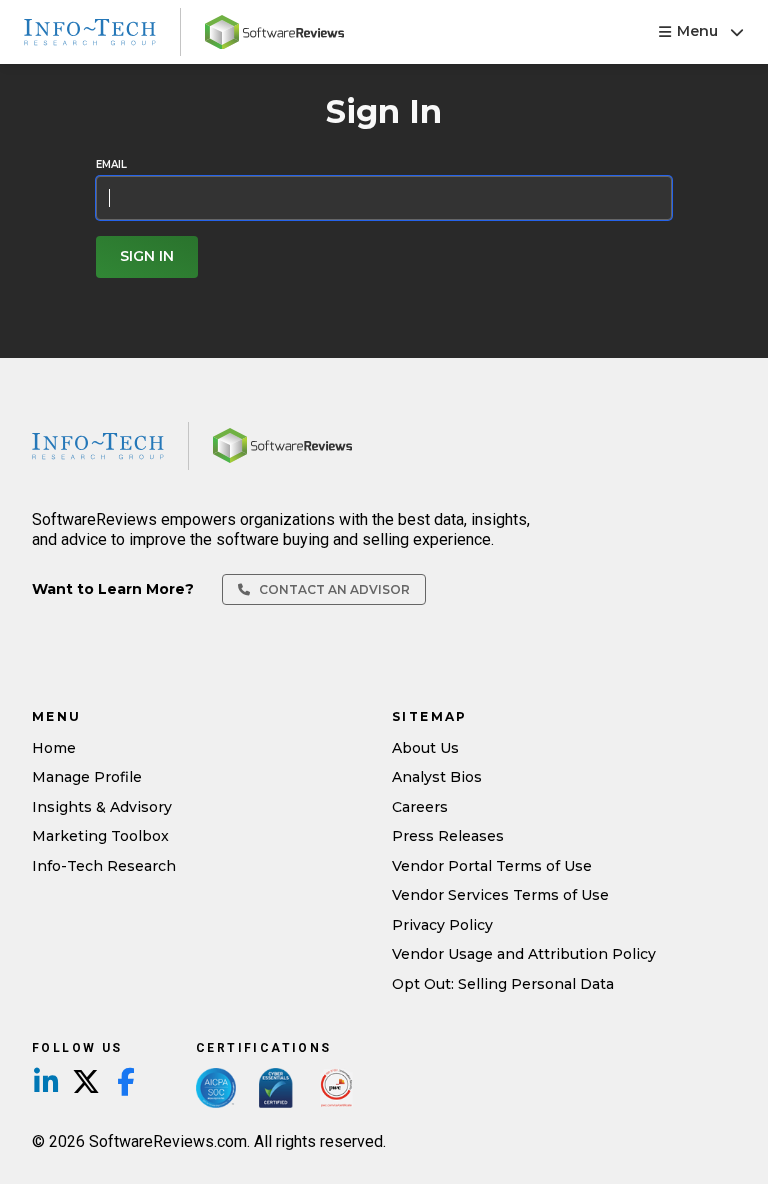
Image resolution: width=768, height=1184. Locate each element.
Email (111, 165)
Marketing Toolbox (100, 836)
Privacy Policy (442, 925)
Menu (697, 31)
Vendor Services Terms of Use (500, 895)
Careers (420, 807)
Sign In (147, 256)
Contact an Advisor (333, 589)
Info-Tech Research (104, 866)
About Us (425, 748)
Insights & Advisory (102, 807)
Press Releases (448, 836)
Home (54, 748)
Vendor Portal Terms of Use (492, 866)
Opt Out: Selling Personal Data (503, 984)
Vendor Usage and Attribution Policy (524, 954)
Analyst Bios (437, 777)
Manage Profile (87, 777)
